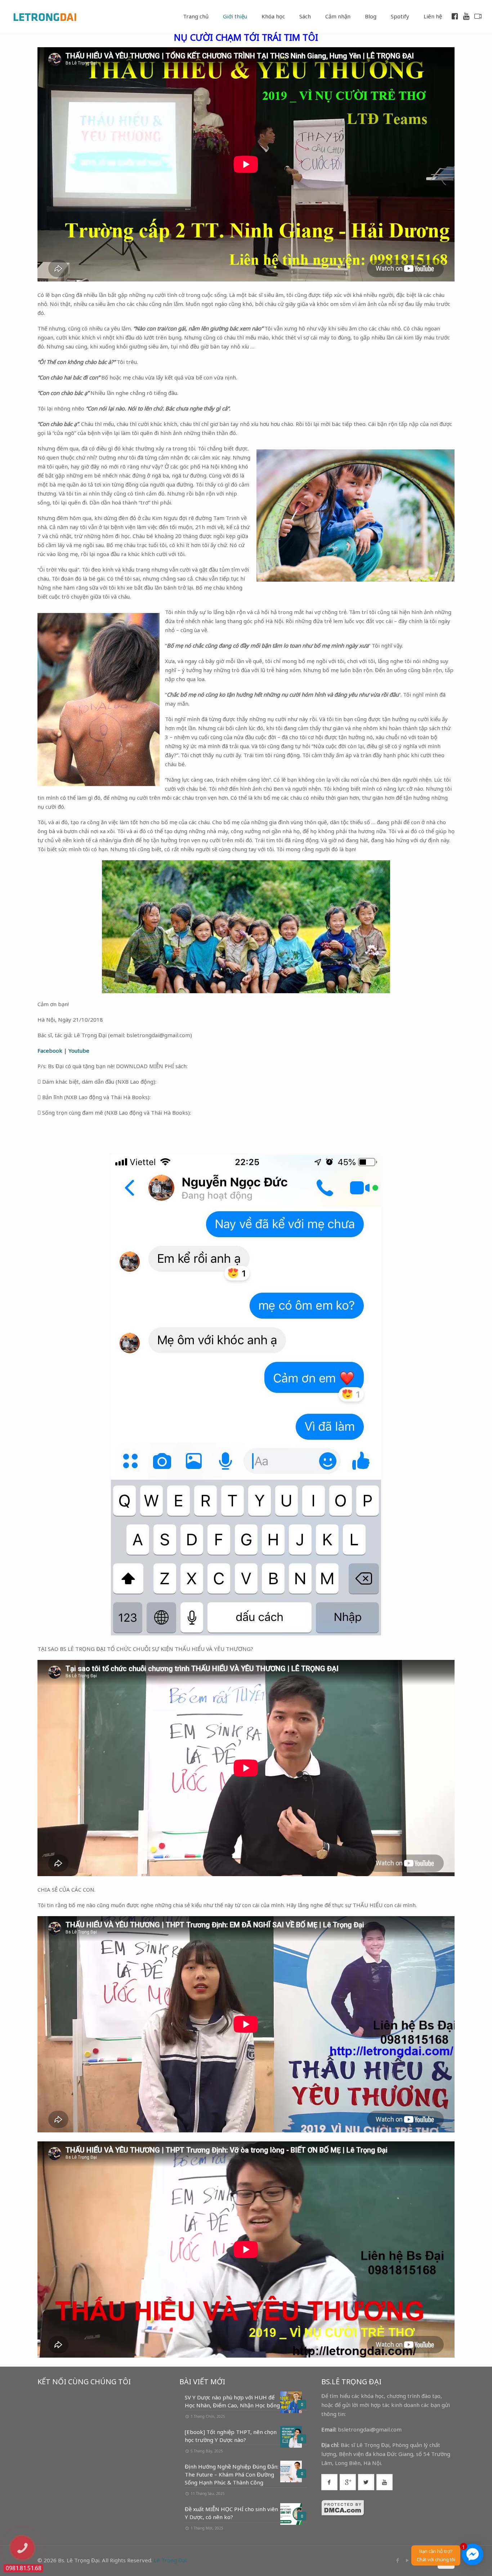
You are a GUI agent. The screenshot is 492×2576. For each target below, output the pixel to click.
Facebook (50, 1051)
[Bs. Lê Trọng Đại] (45, 16)
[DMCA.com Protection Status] (343, 2514)
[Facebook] (397, 2560)
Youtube (79, 1051)
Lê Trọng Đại (170, 2560)
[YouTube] (407, 2560)
